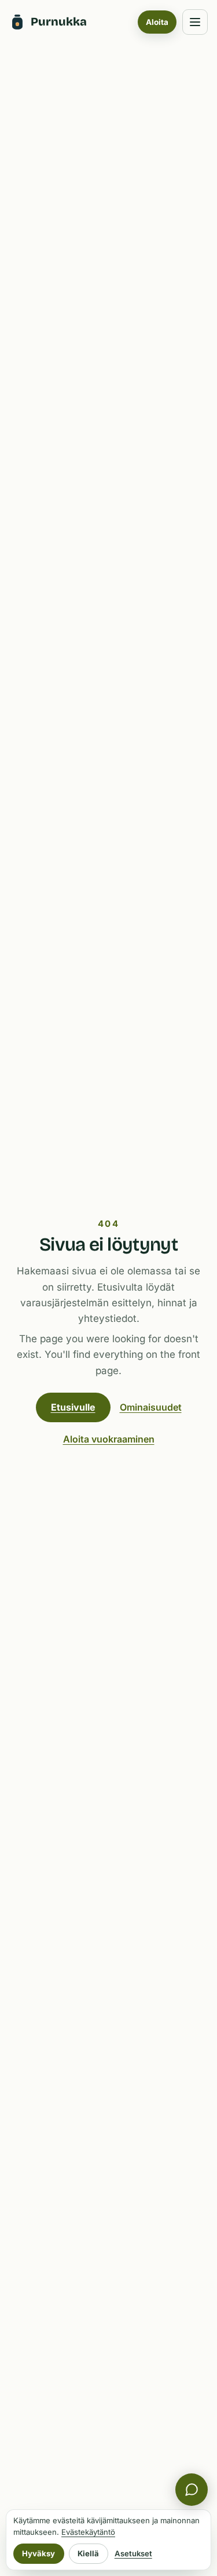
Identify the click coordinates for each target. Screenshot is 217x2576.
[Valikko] (195, 22)
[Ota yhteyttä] (192, 2490)
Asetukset (133, 2553)
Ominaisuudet (151, 1407)
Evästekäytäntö (88, 2532)
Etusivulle (73, 1407)
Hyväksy (38, 2553)
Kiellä (88, 2553)
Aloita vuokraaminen (109, 1439)
